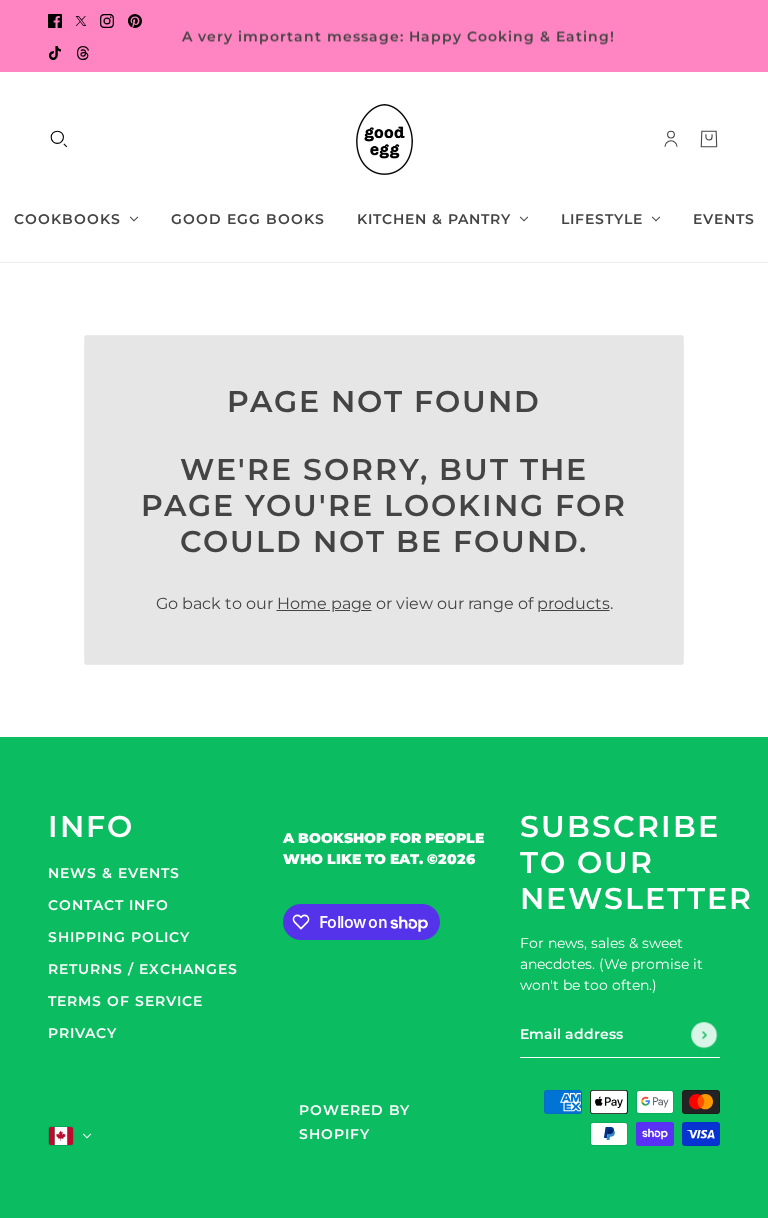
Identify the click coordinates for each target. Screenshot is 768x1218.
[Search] (59, 139)
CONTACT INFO (108, 905)
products (573, 603)
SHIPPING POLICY (119, 937)
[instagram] (107, 20)
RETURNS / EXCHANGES (143, 969)
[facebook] (55, 20)
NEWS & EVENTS (114, 873)
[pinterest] (135, 20)
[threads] (83, 52)
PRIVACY (82, 1033)
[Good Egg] (384, 139)
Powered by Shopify (354, 1122)
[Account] (671, 139)
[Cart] (709, 139)
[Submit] (704, 1035)
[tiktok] (55, 52)
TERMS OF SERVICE (125, 1001)
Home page (324, 603)
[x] (81, 20)
